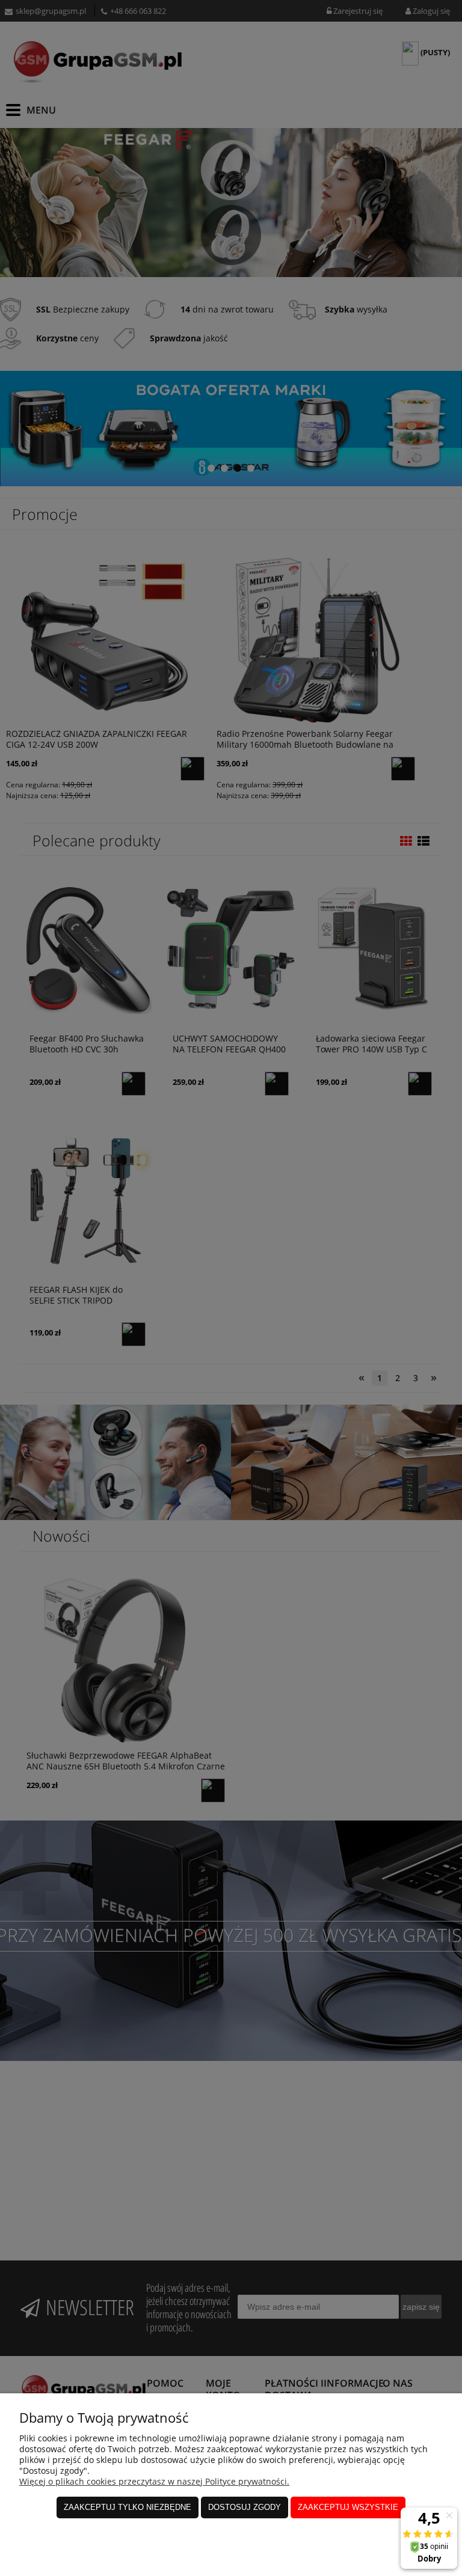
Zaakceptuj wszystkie (348, 2507)
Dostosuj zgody (245, 2507)
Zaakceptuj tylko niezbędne (128, 2507)
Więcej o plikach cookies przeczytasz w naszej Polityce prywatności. (154, 2481)
